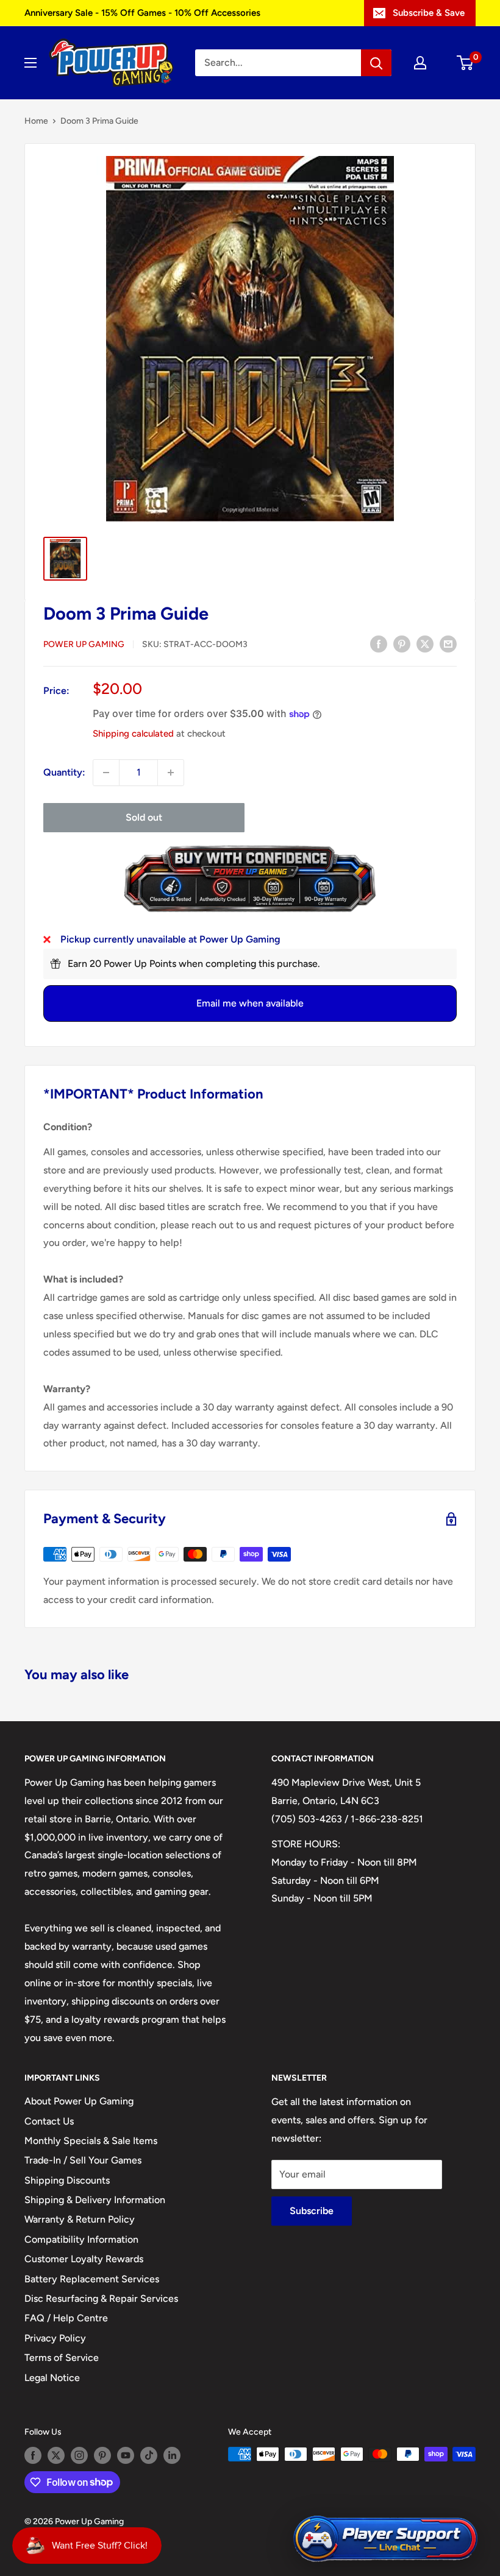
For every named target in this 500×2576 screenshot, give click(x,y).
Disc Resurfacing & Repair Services (101, 2298)
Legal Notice (52, 2378)
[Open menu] (30, 63)
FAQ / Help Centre (66, 2318)
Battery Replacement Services (92, 2279)
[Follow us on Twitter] (56, 2455)
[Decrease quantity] (106, 773)
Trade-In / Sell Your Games (83, 2160)
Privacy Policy (55, 2338)
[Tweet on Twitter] (425, 643)
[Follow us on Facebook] (33, 2455)
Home (36, 121)
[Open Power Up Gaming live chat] (385, 2539)
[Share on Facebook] (379, 643)
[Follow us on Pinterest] (102, 2455)
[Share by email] (448, 643)
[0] (466, 63)
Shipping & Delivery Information (95, 2200)
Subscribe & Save (429, 13)
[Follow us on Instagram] (79, 2455)
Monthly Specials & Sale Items (91, 2141)
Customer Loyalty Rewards (84, 2259)
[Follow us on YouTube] (126, 2455)
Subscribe (312, 2211)
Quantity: (64, 772)
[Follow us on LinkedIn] (172, 2455)
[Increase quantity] (171, 773)
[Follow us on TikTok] (149, 2455)
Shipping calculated (133, 734)
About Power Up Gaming (79, 2101)
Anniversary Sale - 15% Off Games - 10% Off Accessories (142, 13)
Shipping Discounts (67, 2180)
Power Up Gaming (84, 644)
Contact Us (49, 2121)
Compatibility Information (81, 2239)
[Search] (376, 63)
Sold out (144, 817)
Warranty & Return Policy (80, 2219)
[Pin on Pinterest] (402, 643)
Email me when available (250, 1003)
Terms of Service (62, 2358)
